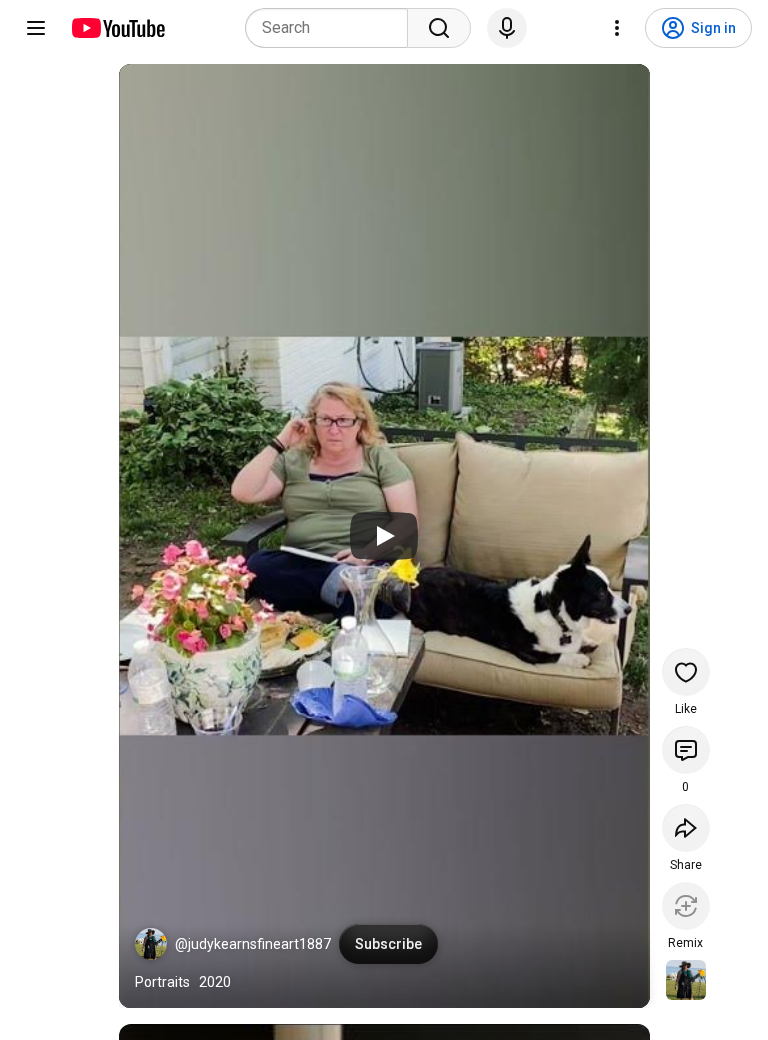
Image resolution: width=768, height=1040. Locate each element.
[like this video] (686, 672)
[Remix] (686, 906)
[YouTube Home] (117, 28)
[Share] (686, 828)
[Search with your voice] (507, 28)
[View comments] (686, 750)
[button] (151, 944)
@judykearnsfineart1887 (253, 944)
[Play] (384, 536)
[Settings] (617, 28)
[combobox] (332, 28)
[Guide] (36, 28)
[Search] (439, 28)
